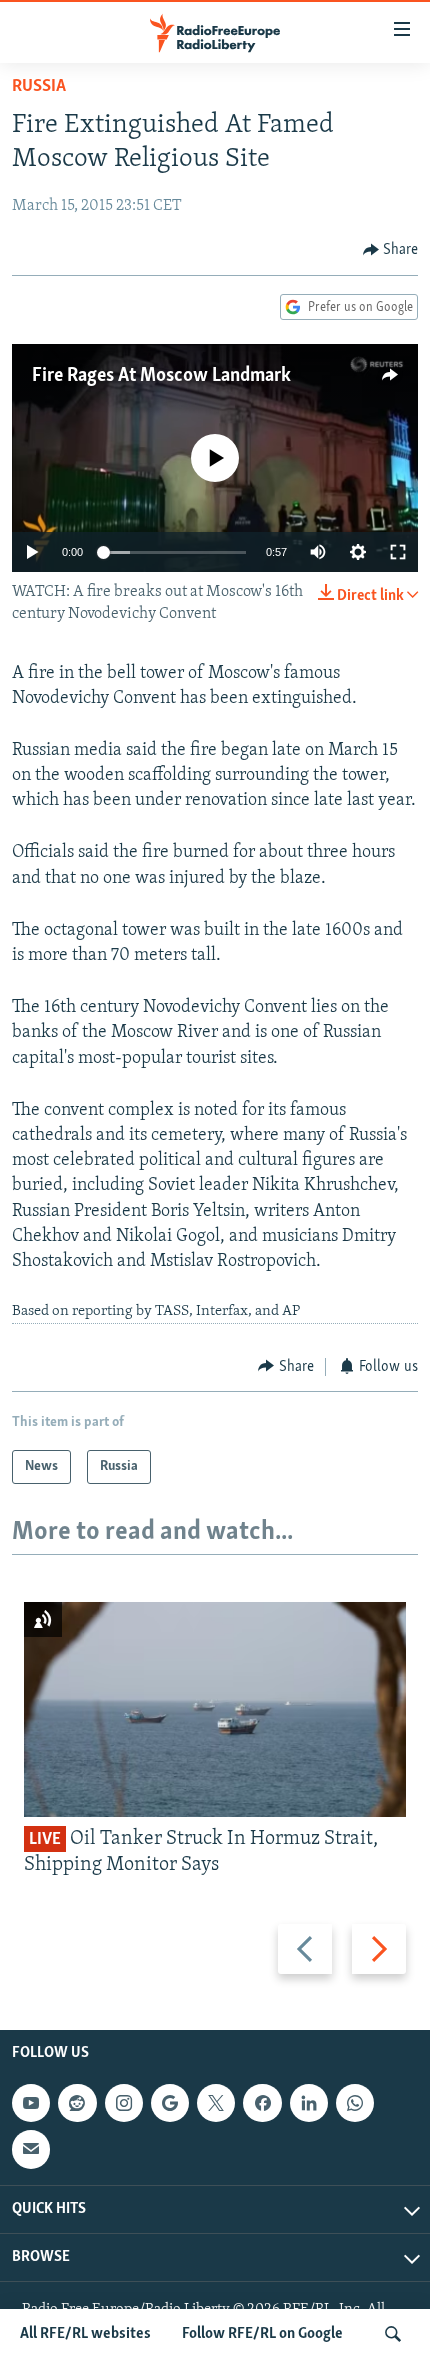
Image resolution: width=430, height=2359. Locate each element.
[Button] (391, 250)
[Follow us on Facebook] (262, 2104)
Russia (39, 87)
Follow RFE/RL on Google (262, 2334)
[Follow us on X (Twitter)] (216, 2104)
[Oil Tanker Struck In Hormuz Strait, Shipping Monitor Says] (215, 1709)
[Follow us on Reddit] (77, 2104)
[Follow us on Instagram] (124, 2104)
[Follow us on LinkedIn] (309, 2104)
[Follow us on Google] (170, 2104)
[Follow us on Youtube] (31, 2104)
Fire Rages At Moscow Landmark (161, 376)
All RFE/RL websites (85, 2334)
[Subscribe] (31, 2150)
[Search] (393, 2334)
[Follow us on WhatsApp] (355, 2104)
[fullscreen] (398, 552)
